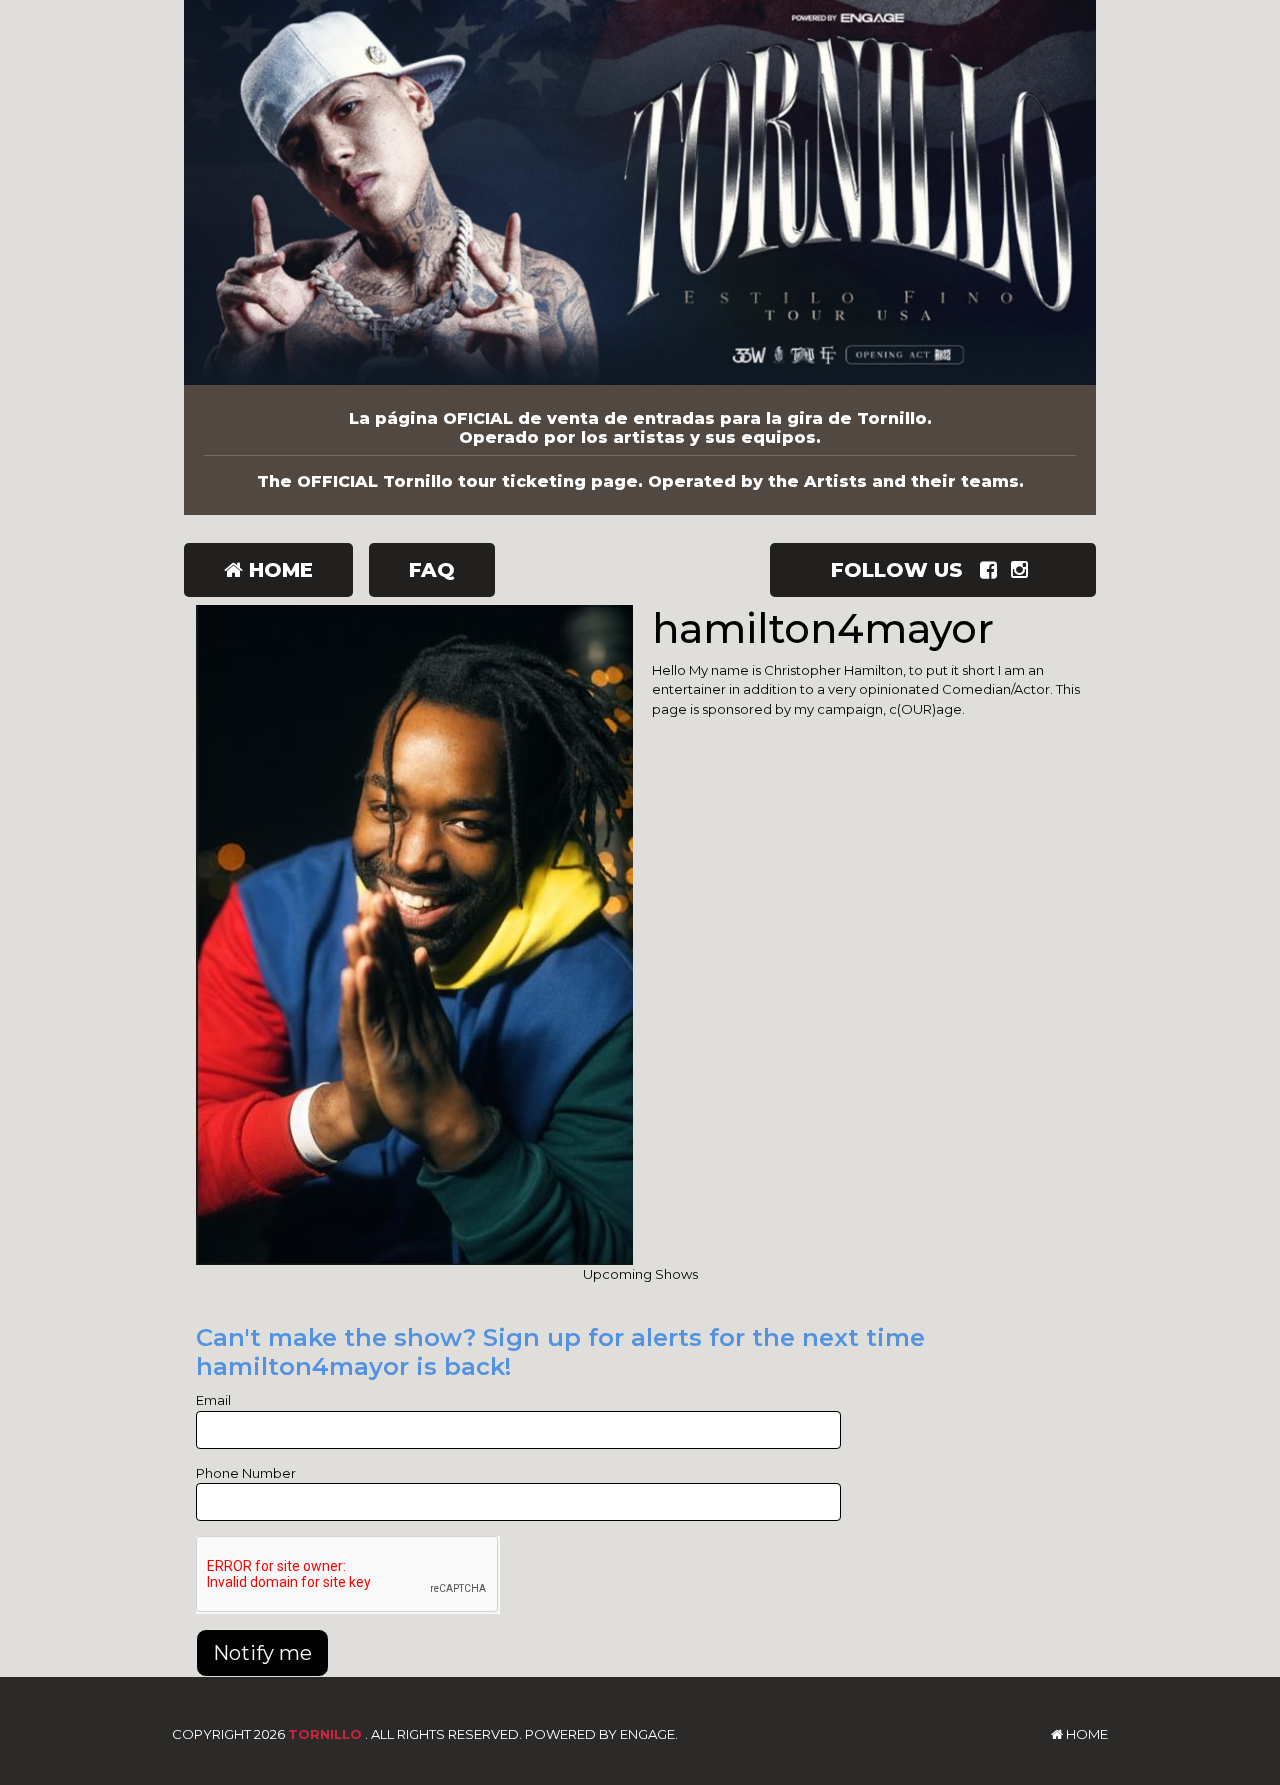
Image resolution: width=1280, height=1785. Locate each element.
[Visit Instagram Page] (1023, 570)
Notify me (262, 1653)
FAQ (432, 570)
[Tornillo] (640, 192)
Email (213, 1400)
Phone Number (246, 1473)
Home (278, 570)
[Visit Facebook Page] (992, 570)
